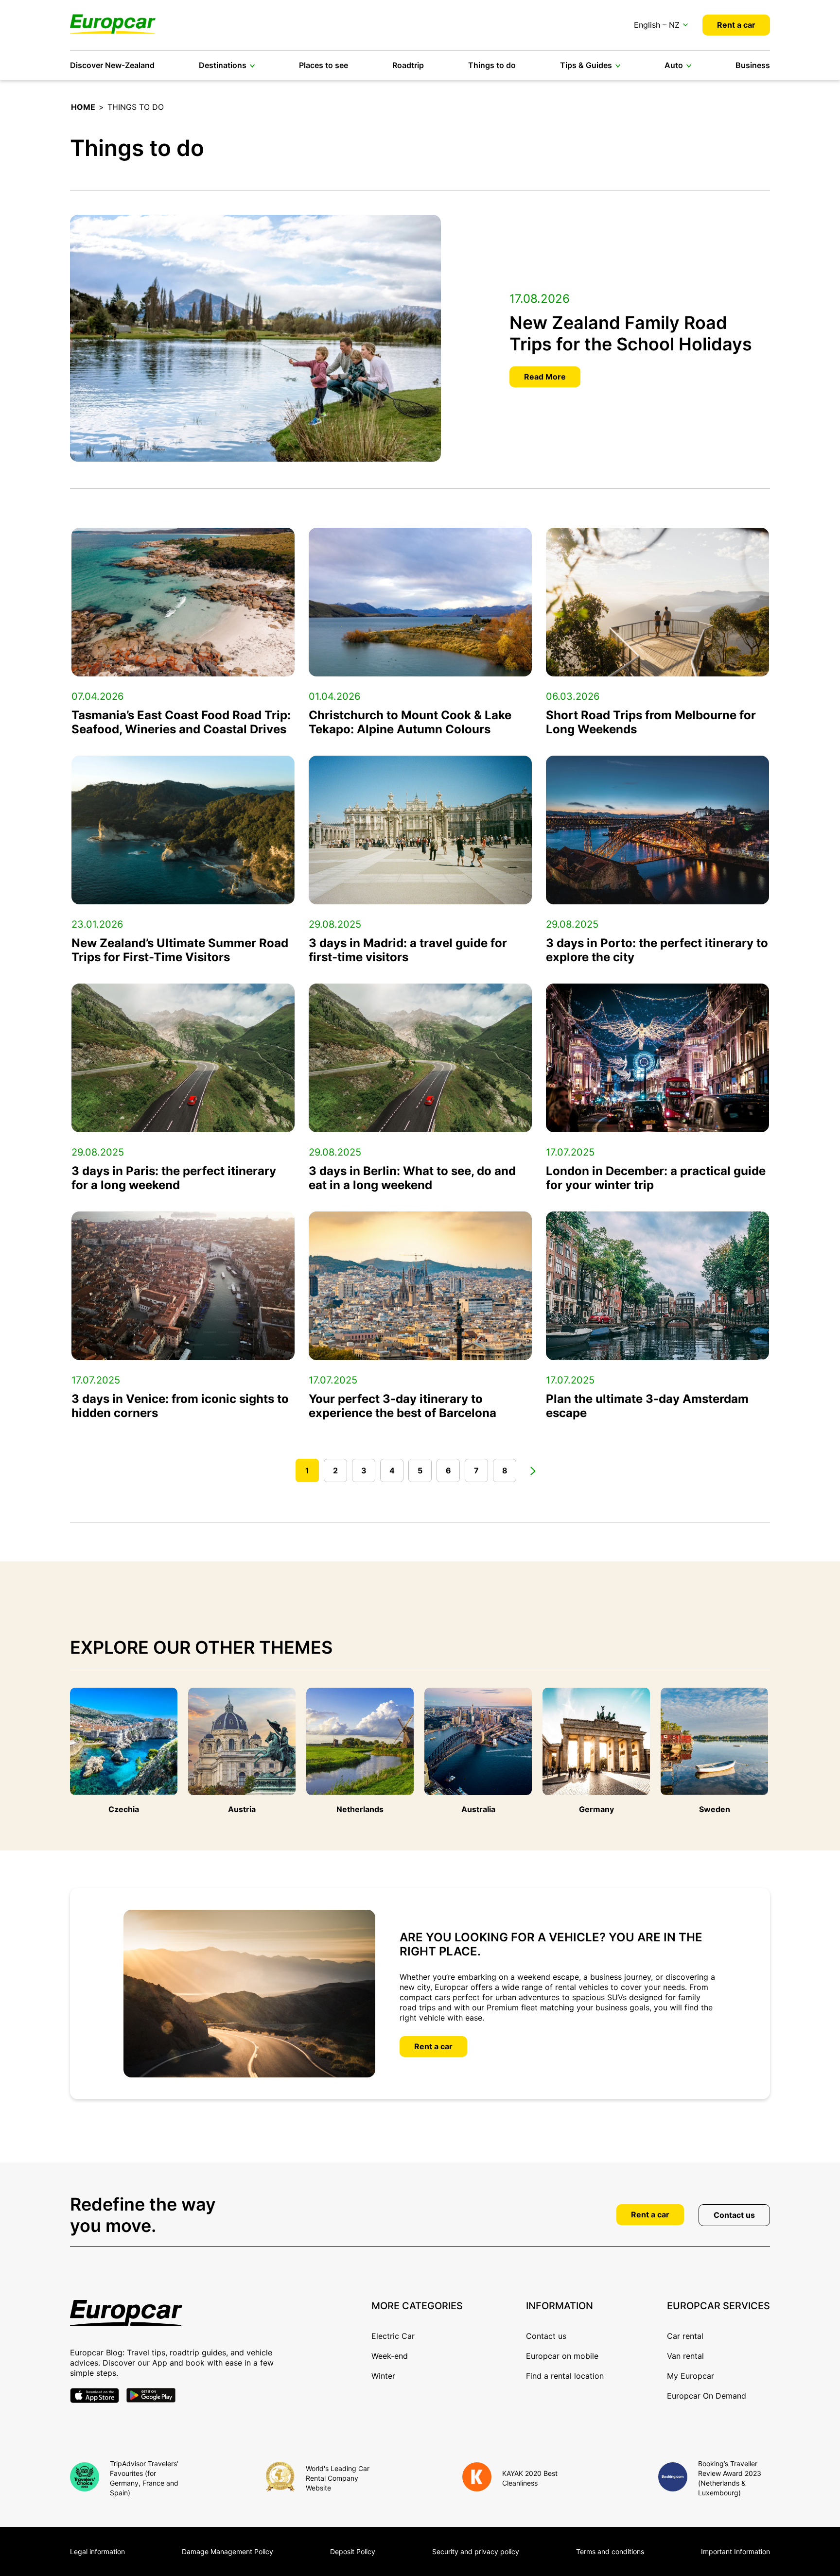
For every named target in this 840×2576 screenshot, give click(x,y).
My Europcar (691, 2376)
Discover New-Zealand (112, 65)
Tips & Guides (586, 65)
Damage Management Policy (227, 2551)
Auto (674, 65)
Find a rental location (565, 2376)
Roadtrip (408, 65)
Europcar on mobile (562, 2356)
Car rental (685, 2336)
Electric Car (393, 2336)
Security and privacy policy (476, 2551)
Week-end (390, 2356)
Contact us (734, 2215)
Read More (545, 377)
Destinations (223, 65)
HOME (83, 107)
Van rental (685, 2356)
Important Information (735, 2551)
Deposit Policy (353, 2551)
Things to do (492, 65)
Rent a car (736, 25)
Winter (383, 2376)
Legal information (97, 2551)
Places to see (324, 65)
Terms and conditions (610, 2551)
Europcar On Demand (707, 2396)
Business (753, 65)
